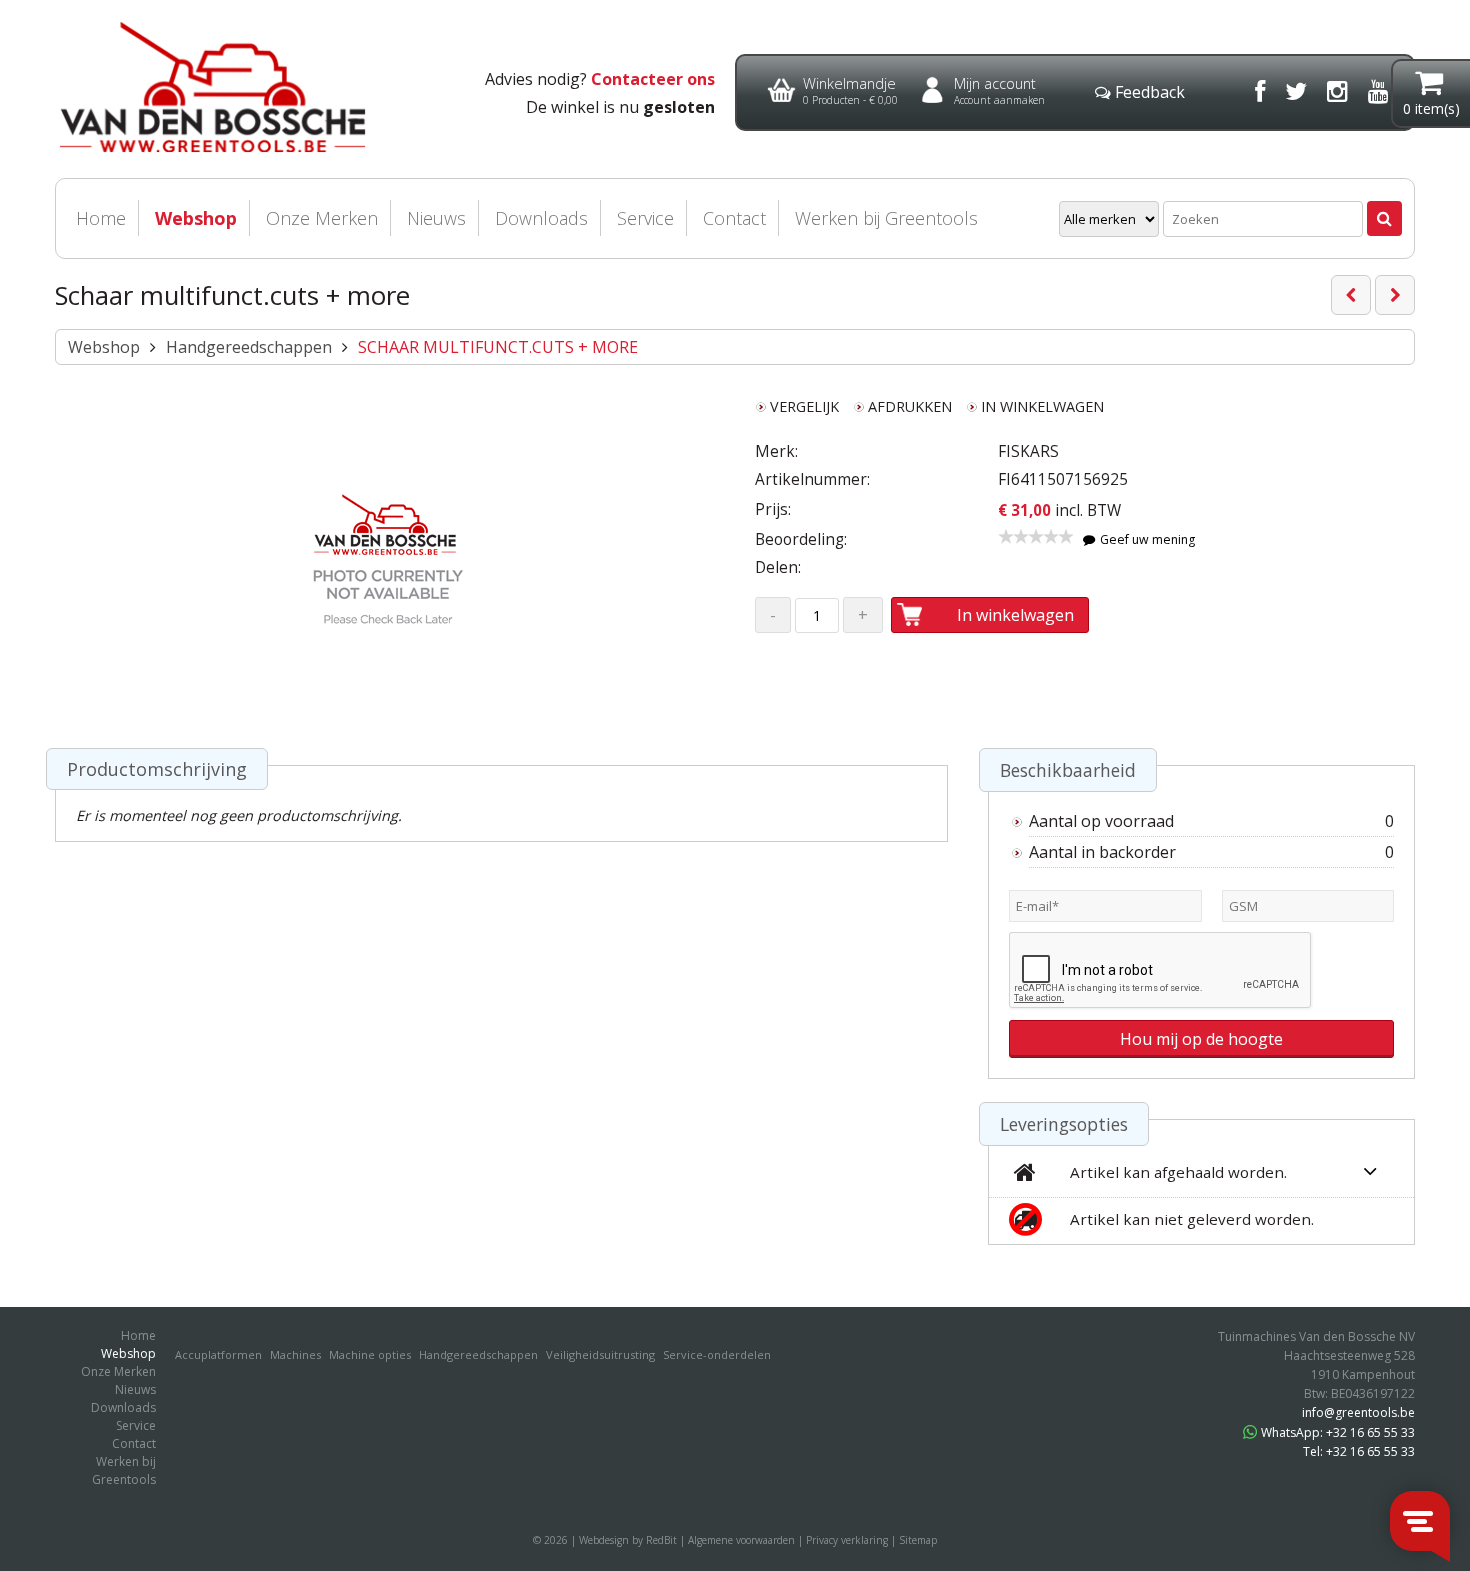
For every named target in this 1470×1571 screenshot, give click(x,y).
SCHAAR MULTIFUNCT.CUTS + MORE (498, 347)
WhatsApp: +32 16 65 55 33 (1338, 1432)
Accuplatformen (218, 1354)
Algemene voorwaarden (741, 1540)
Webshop (196, 218)
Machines (295, 1354)
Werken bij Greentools (886, 218)
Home (101, 218)
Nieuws (436, 218)
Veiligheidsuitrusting (600, 1354)
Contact (734, 218)
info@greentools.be (1358, 1412)
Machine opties (370, 1354)
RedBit (661, 1540)
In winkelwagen (1015, 615)
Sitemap (918, 1540)
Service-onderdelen (717, 1354)
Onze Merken (322, 218)
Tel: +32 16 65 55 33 (1359, 1451)
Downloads (541, 218)
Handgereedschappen (249, 347)
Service (645, 218)
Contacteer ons (653, 79)
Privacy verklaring (847, 1540)
